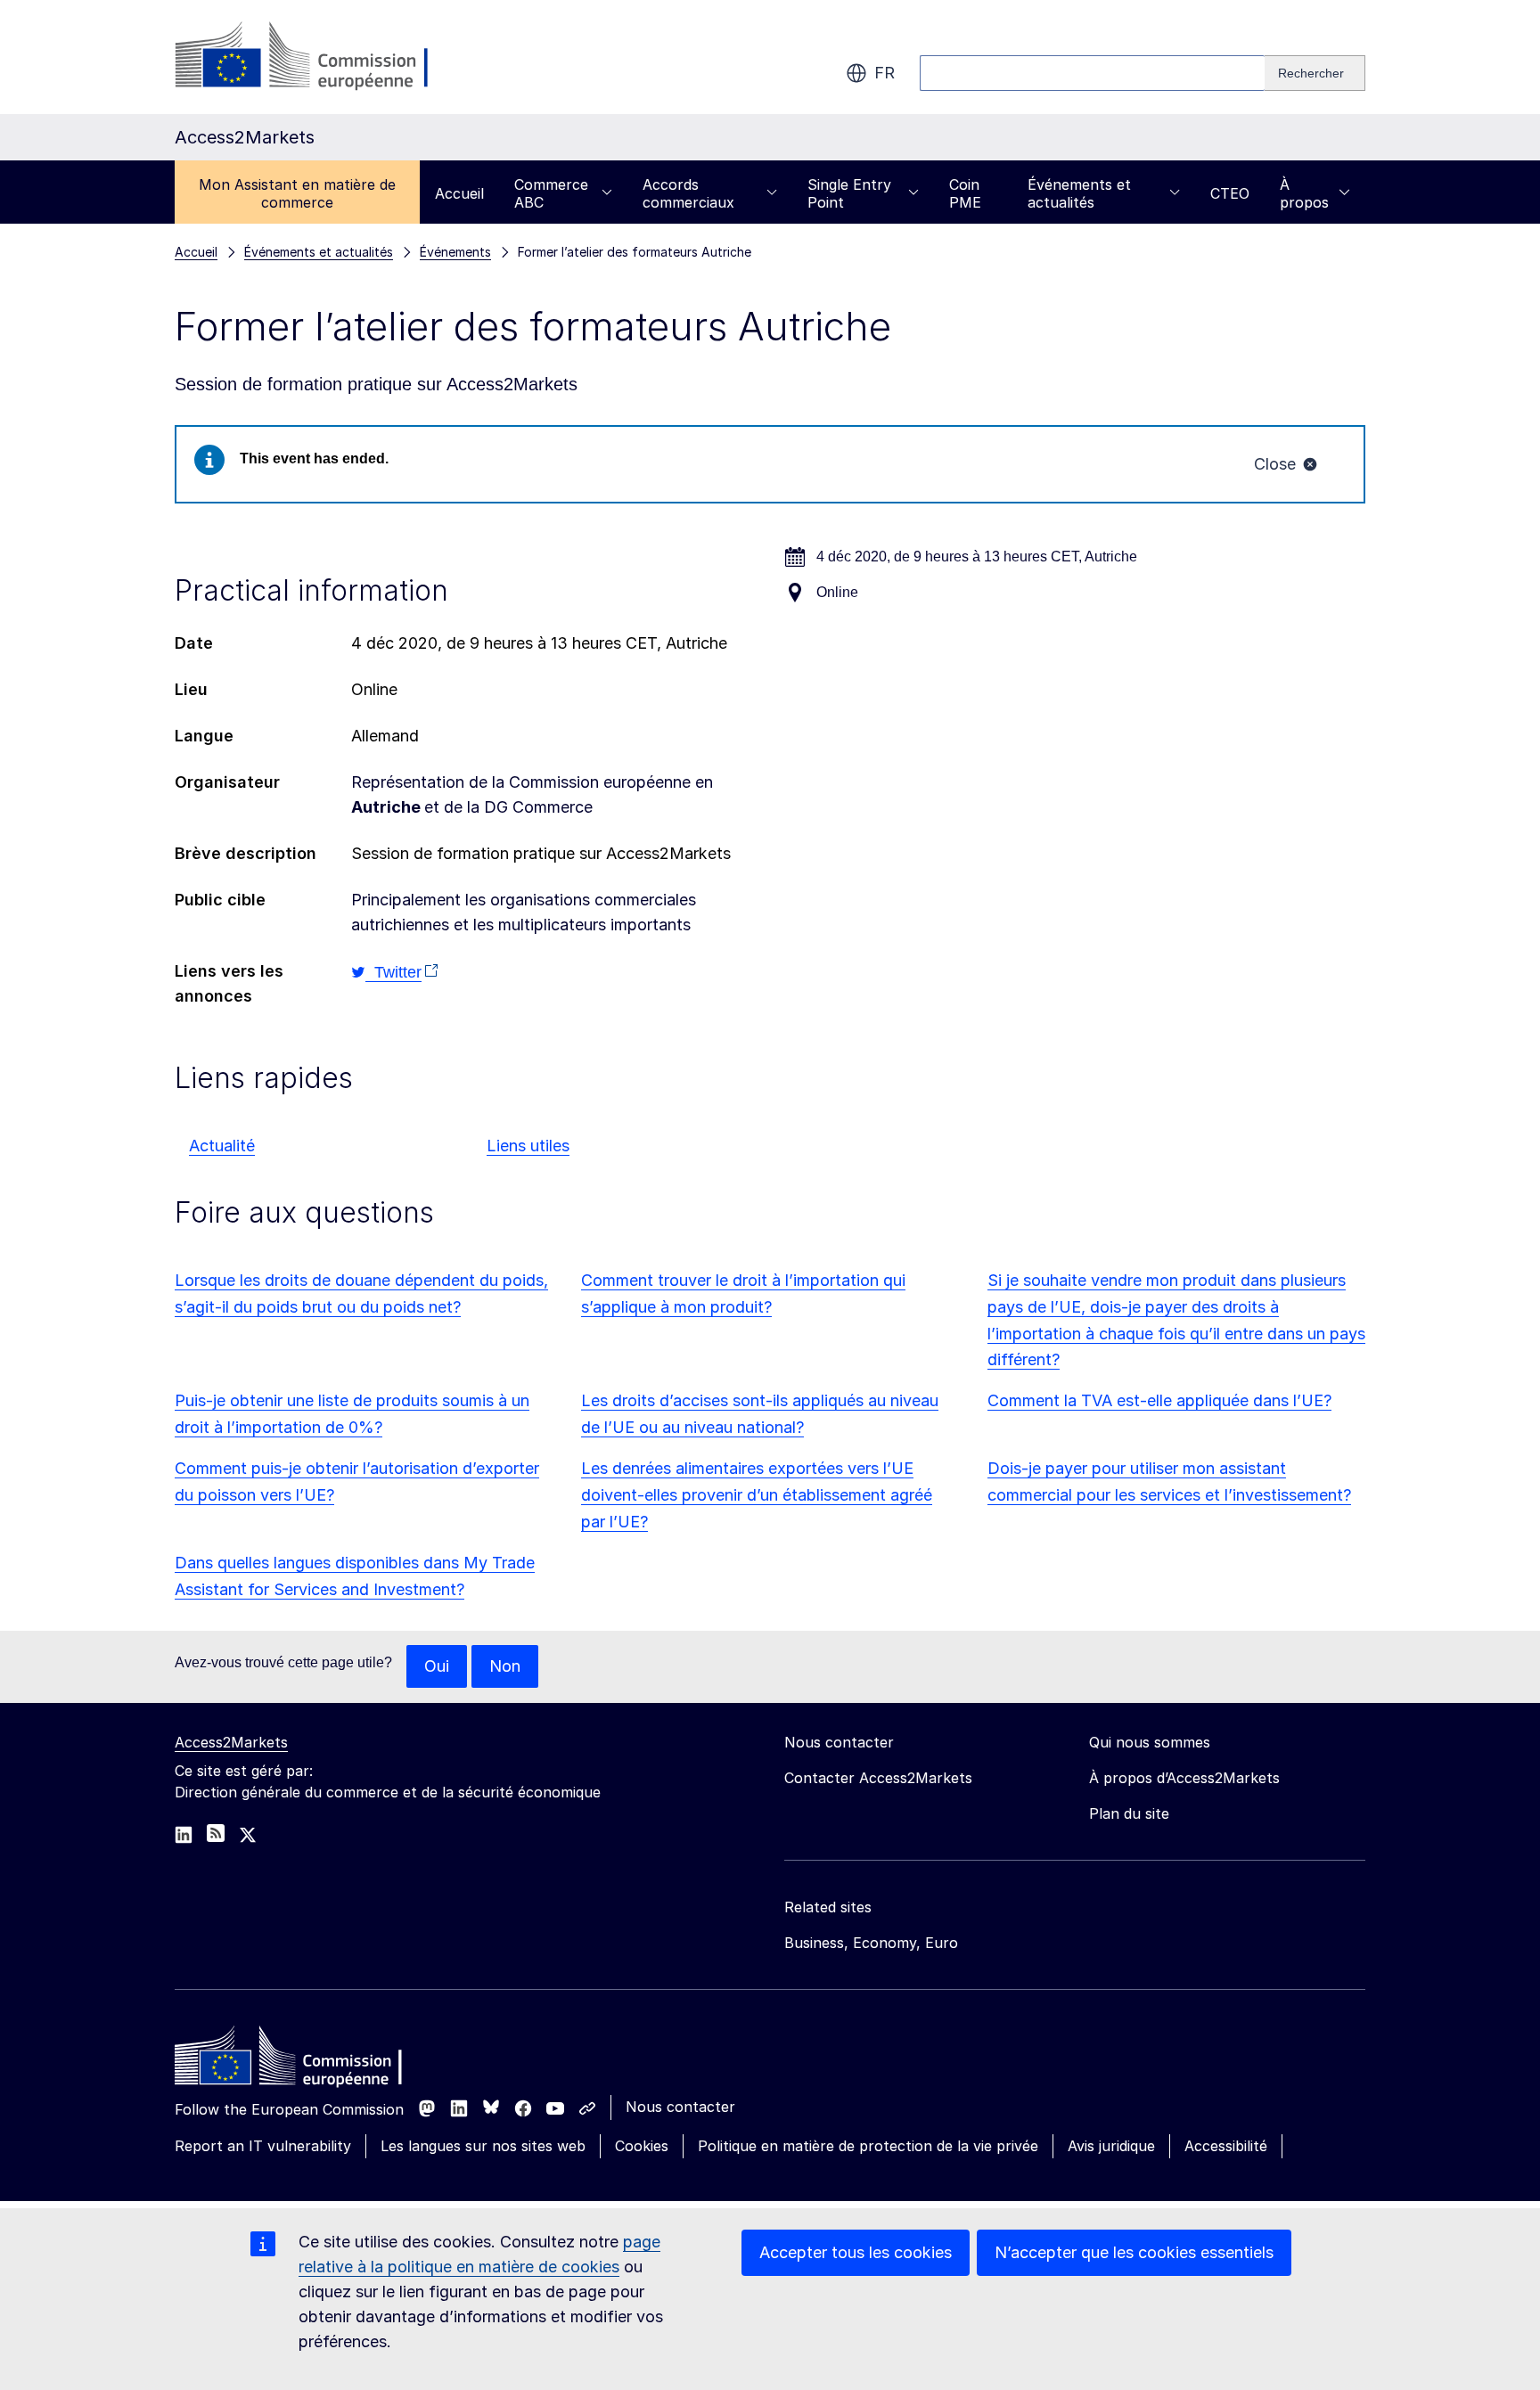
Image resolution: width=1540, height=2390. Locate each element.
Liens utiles (528, 1146)
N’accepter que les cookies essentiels (1134, 2252)
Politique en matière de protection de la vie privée (868, 2146)
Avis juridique (1111, 2146)
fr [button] (885, 73)
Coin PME (965, 193)
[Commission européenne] (319, 57)
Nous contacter (680, 2107)
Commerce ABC (551, 193)
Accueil (459, 193)
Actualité (222, 1146)
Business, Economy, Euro (871, 1943)
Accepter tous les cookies (856, 2252)
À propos (1304, 193)
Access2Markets (231, 1742)
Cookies (642, 2146)
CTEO (1230, 193)
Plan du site (1129, 1813)
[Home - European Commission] (304, 2060)
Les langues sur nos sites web (483, 2146)
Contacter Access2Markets (878, 1778)
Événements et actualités (1079, 193)
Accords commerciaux (688, 193)
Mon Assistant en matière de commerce (297, 193)
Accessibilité (1226, 2146)
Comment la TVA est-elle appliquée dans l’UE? (1159, 1400)
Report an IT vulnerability (263, 2146)
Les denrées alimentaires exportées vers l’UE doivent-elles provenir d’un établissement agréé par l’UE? (757, 1495)
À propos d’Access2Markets (1184, 1778)
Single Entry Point (849, 193)
